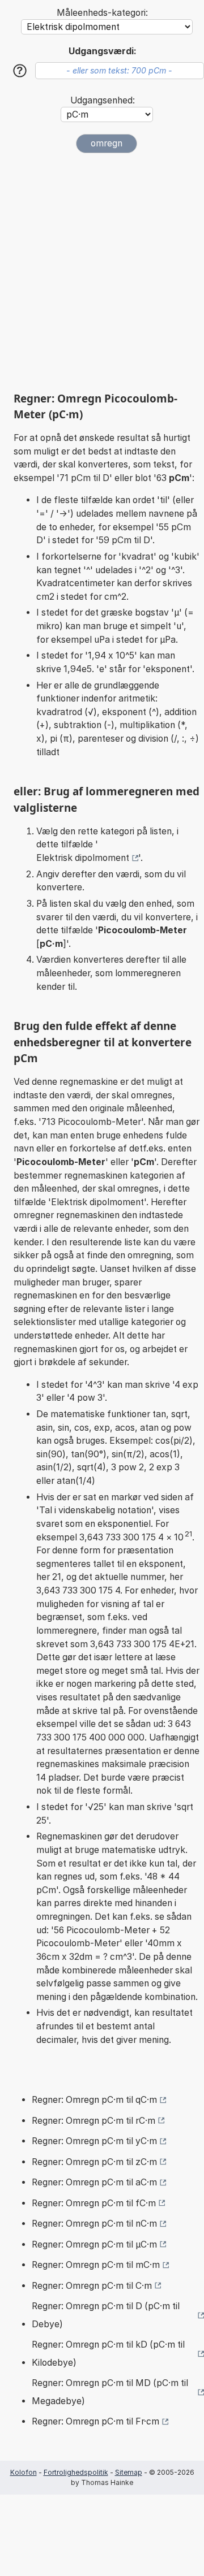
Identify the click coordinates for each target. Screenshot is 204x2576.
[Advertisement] (102, 272)
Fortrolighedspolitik (76, 2472)
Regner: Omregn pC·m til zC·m (94, 2162)
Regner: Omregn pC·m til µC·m (94, 2244)
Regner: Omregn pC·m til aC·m (94, 2182)
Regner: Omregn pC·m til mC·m (96, 2265)
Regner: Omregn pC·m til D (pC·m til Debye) (106, 2315)
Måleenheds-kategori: (102, 13)
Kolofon (24, 2472)
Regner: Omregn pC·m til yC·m (94, 2141)
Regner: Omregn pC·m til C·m (92, 2286)
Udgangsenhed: (103, 100)
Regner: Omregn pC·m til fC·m (94, 2203)
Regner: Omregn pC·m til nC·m (94, 2224)
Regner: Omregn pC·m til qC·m (94, 2100)
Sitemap (129, 2472)
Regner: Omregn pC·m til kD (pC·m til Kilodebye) (108, 2354)
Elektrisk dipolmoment (83, 858)
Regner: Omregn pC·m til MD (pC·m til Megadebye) (110, 2392)
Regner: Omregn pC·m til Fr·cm (95, 2421)
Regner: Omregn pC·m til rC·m (93, 2121)
